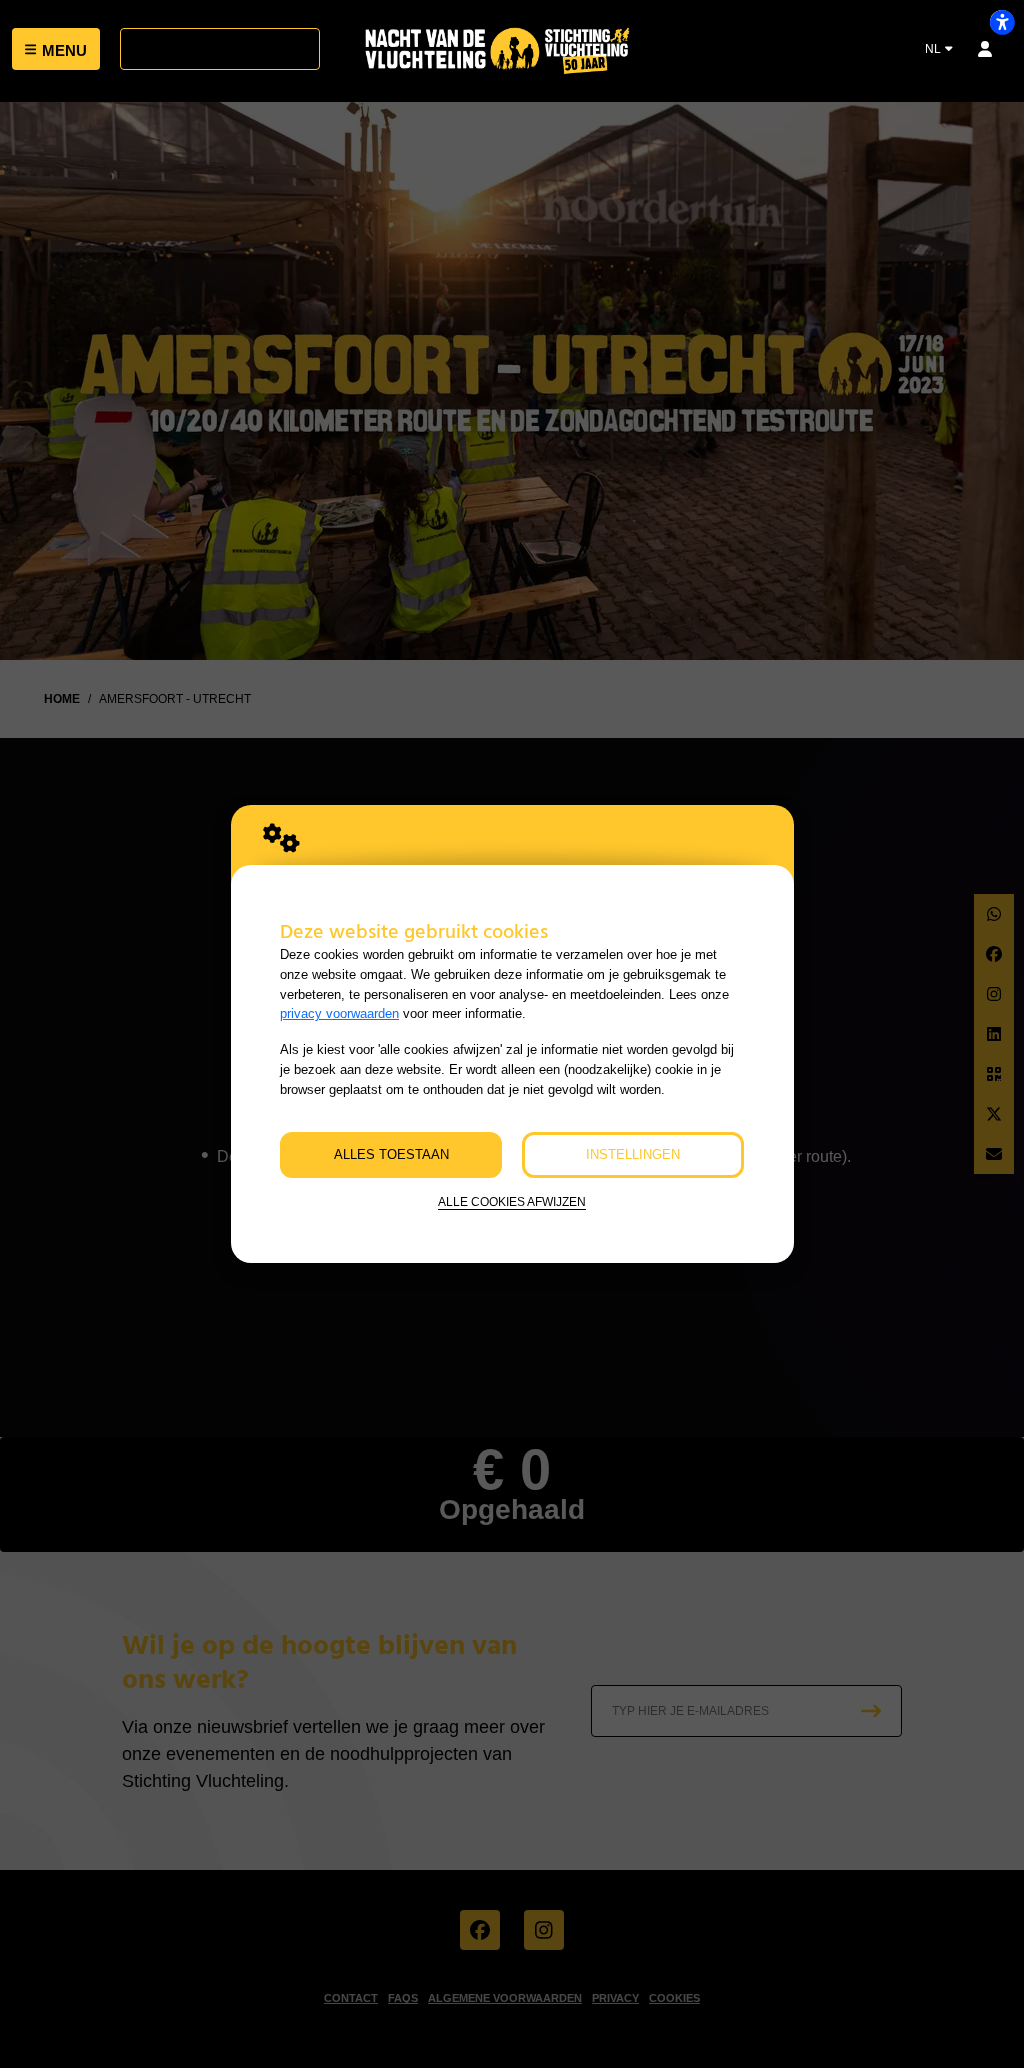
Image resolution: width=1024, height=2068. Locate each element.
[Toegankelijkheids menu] (1002, 22)
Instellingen (633, 1154)
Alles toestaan (391, 1154)
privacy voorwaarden (339, 1013)
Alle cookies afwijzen (512, 1201)
